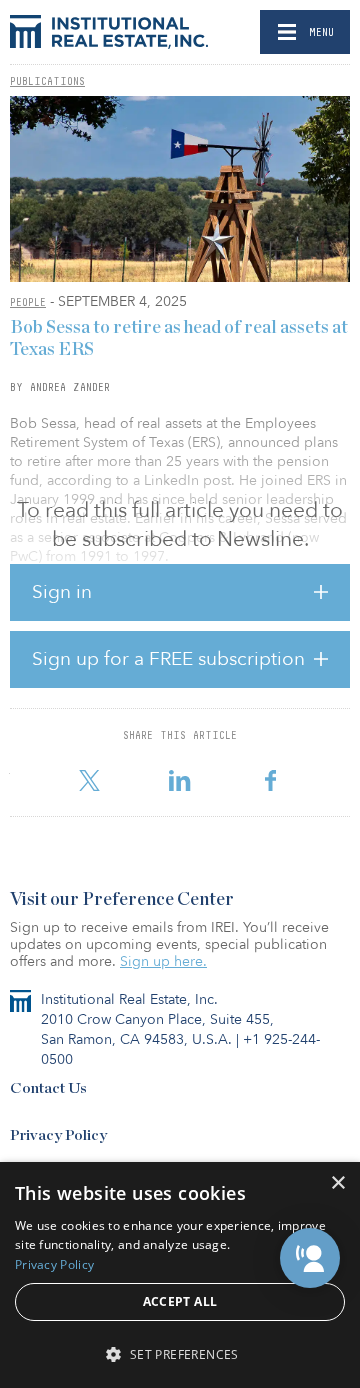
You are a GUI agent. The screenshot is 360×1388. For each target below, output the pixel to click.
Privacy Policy (58, 1135)
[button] (310, 1258)
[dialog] (180, 1275)
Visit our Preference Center (122, 900)
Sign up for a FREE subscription (168, 659)
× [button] (337, 1183)
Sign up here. (163, 961)
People (28, 302)
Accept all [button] (180, 1301)
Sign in (62, 592)
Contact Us (48, 1088)
